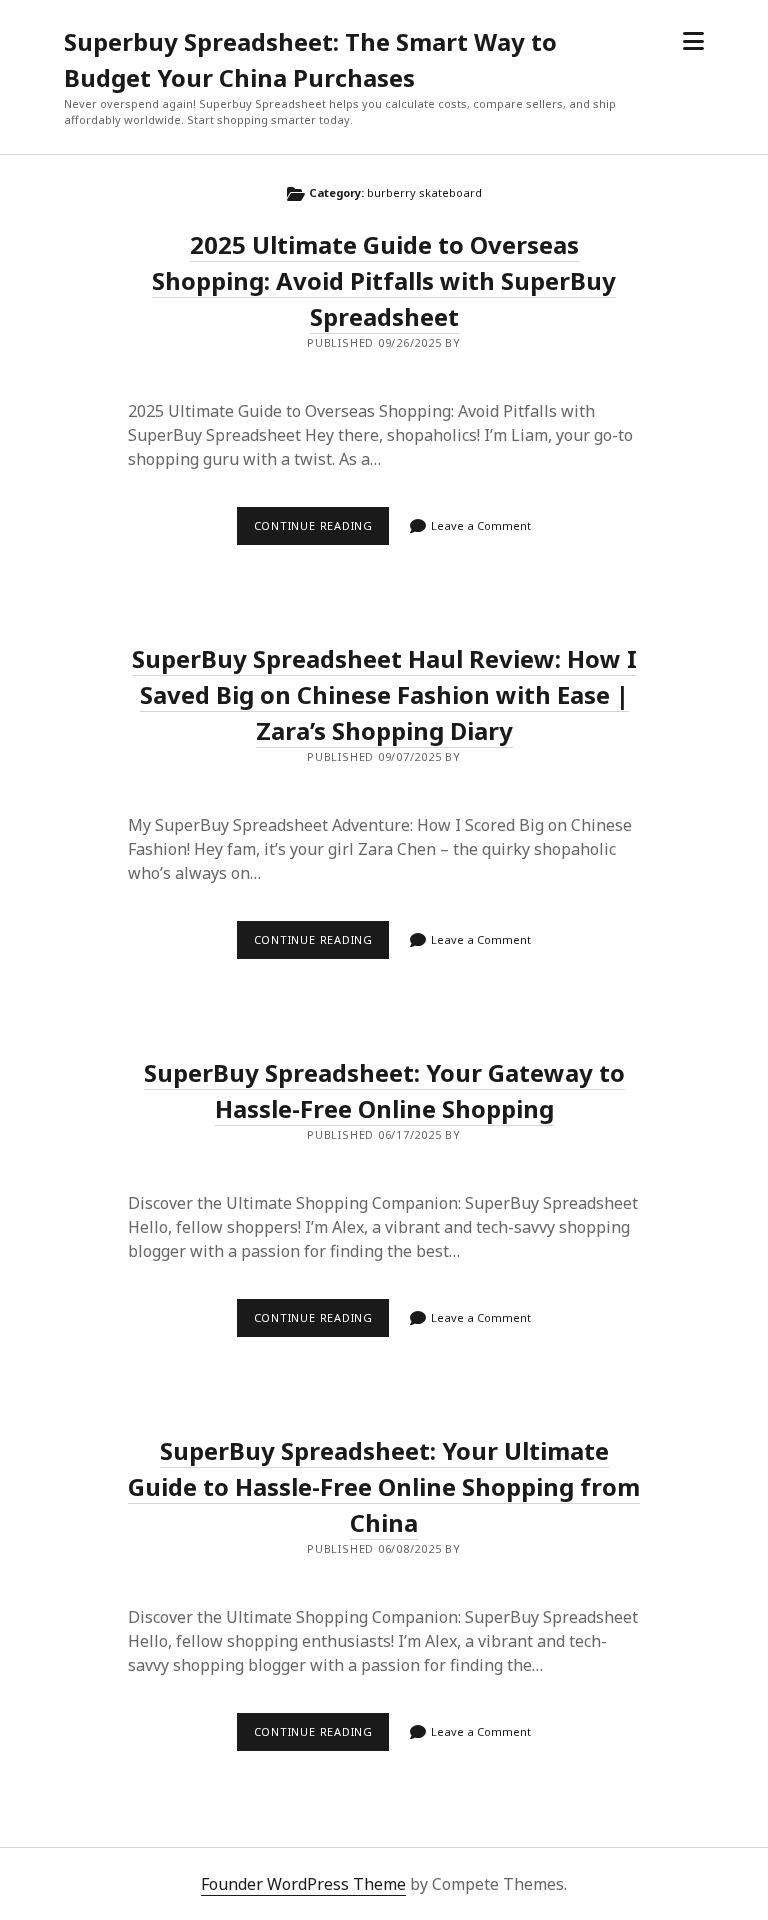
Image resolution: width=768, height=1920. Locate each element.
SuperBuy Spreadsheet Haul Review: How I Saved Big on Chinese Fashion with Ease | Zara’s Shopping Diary (384, 694)
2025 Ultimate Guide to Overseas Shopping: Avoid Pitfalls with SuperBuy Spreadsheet (384, 280)
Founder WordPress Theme (303, 1884)
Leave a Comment (481, 525)
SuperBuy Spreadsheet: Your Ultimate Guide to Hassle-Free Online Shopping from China (384, 1486)
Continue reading (321, 531)
